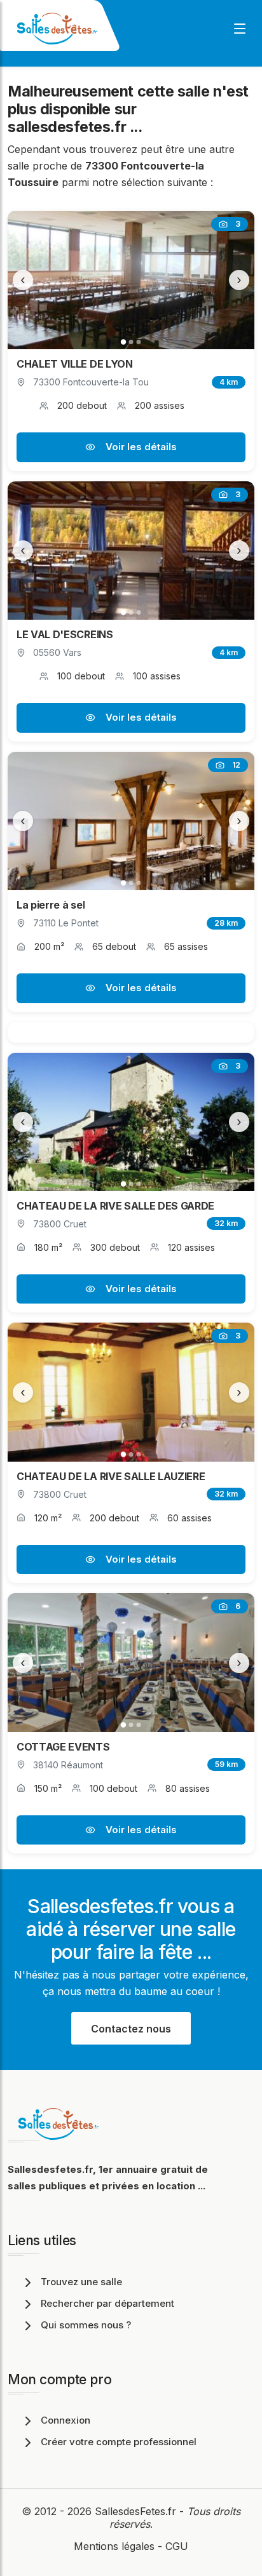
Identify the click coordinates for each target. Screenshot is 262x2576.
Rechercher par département (107, 2303)
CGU (177, 2546)
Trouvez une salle (81, 2282)
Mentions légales (114, 2546)
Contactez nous (131, 2029)
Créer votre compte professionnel (119, 2442)
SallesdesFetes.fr (137, 2511)
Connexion (65, 2420)
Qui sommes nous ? (86, 2325)
